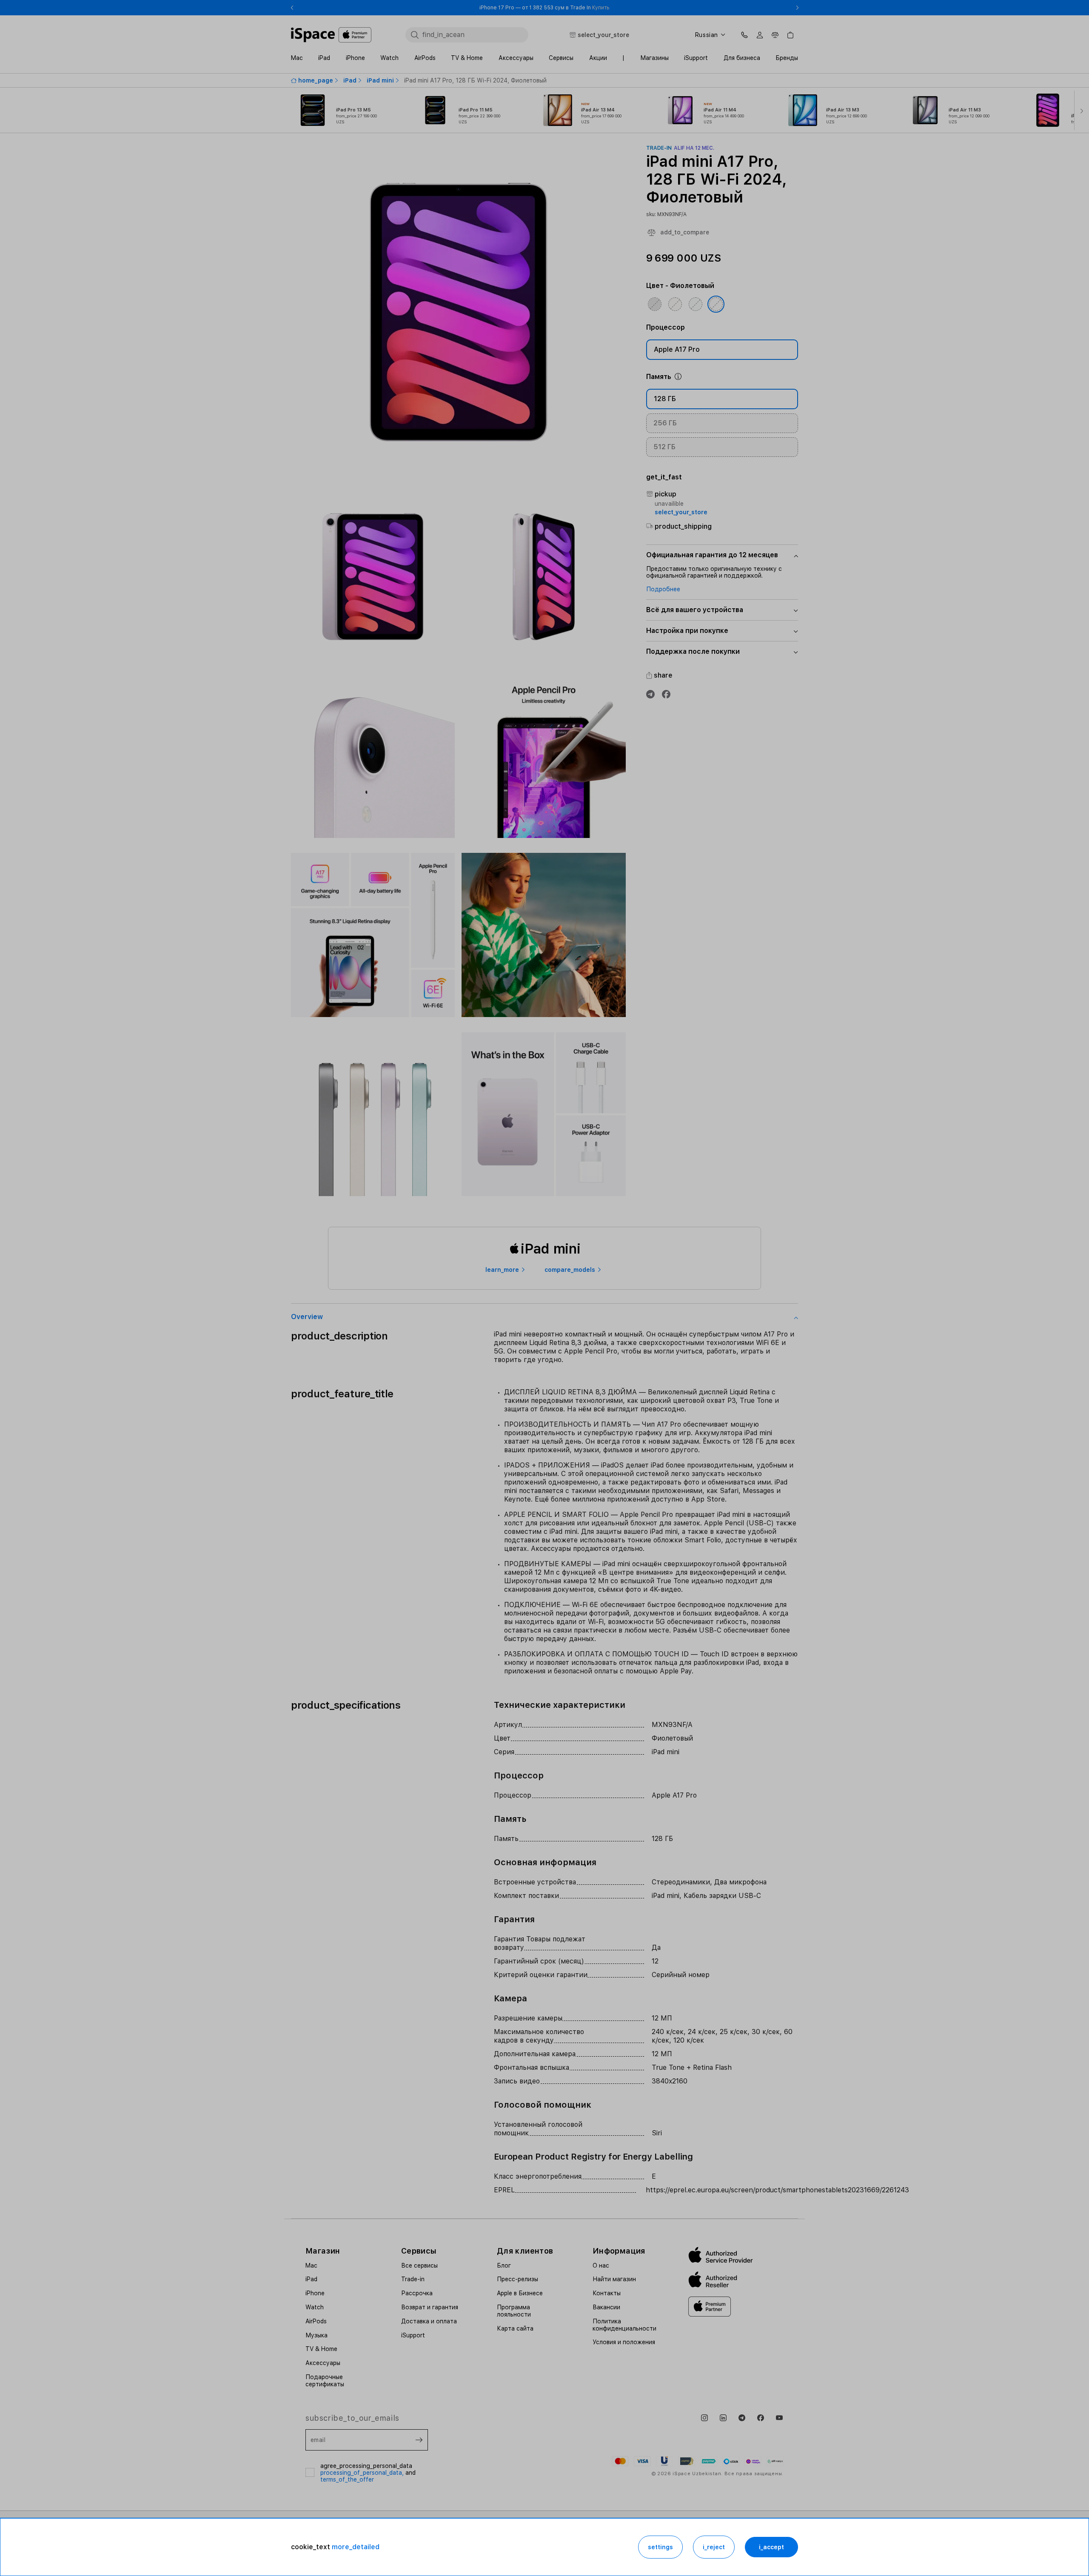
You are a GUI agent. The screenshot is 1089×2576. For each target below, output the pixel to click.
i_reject (714, 2547)
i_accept (771, 2547)
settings (660, 2547)
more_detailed (356, 2547)
